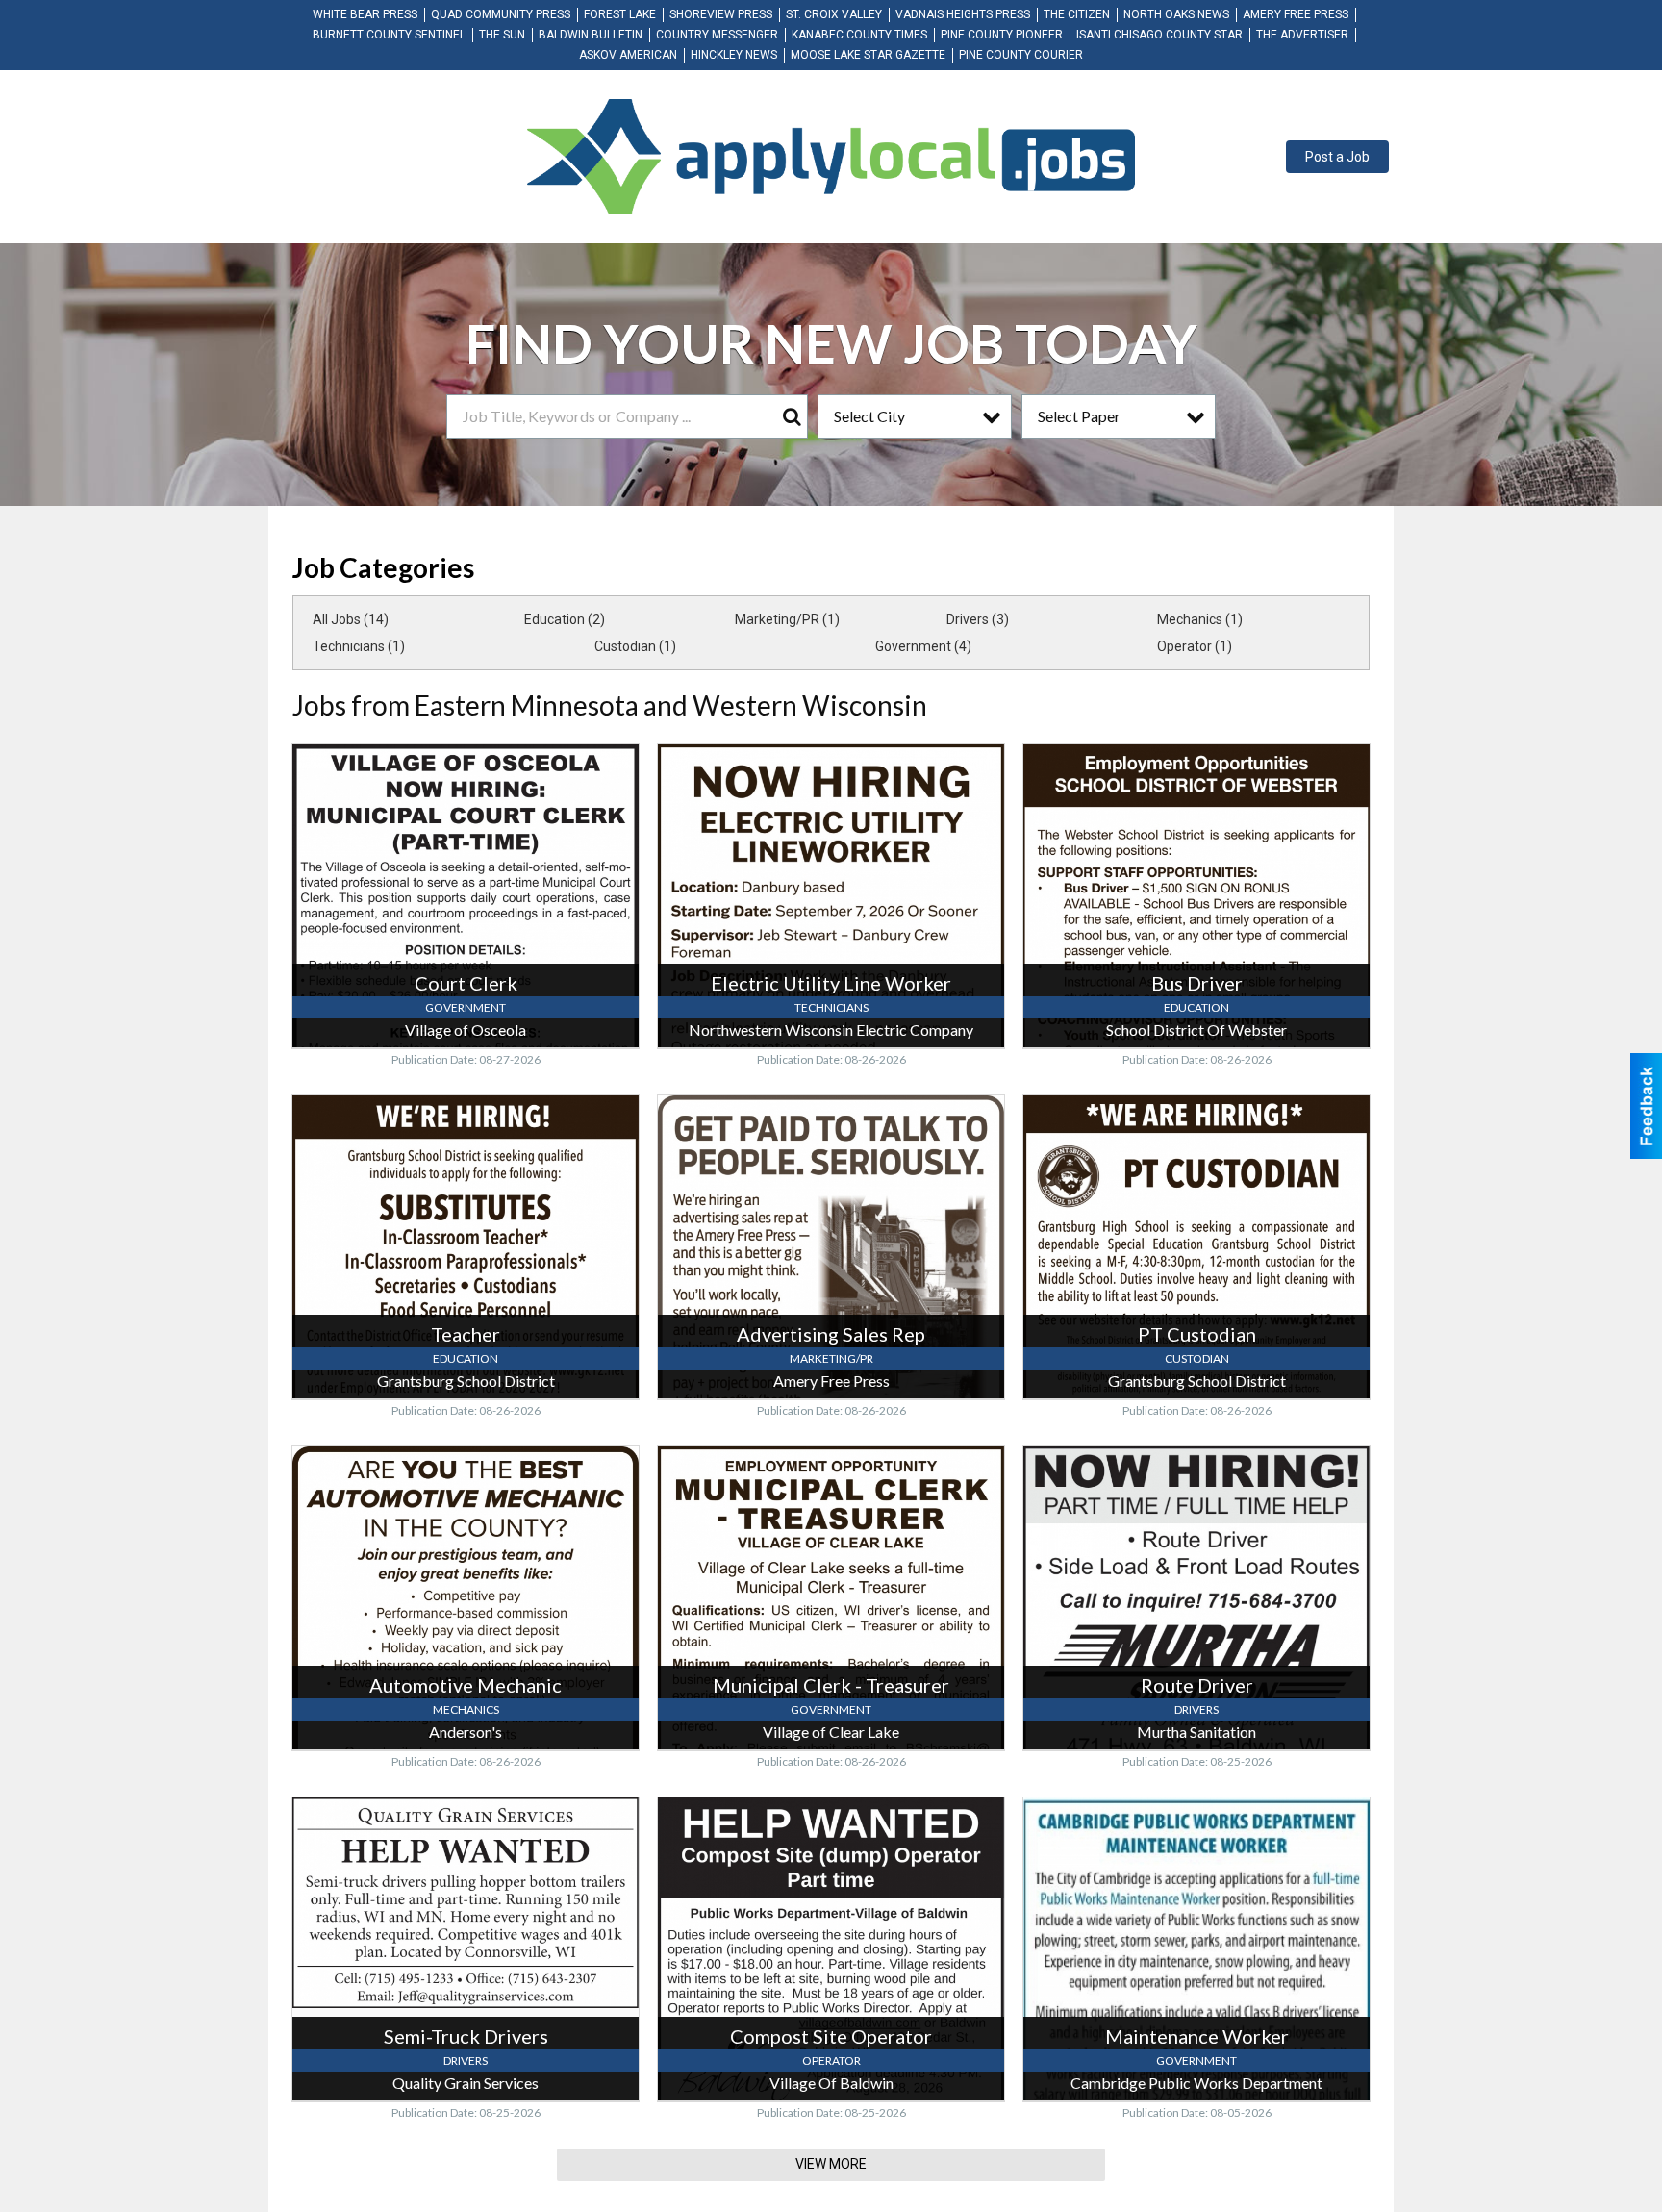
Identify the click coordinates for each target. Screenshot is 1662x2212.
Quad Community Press (501, 14)
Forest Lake (620, 14)
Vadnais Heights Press (963, 14)
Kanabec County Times (859, 35)
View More (831, 2164)
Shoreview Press (721, 14)
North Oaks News (1176, 14)
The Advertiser (1302, 35)
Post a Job (1337, 157)
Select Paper (1079, 416)
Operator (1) (1195, 646)
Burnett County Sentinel (389, 35)
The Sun (502, 35)
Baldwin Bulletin (591, 35)
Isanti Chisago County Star (1159, 35)
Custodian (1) (635, 646)
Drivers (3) (978, 619)
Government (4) (923, 646)
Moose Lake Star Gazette (868, 55)
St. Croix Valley (834, 14)
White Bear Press (365, 14)
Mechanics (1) (1200, 619)
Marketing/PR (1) (787, 619)
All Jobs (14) (351, 619)
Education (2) (565, 619)
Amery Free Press (1296, 14)
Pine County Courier (1021, 55)
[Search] (792, 416)
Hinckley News (734, 55)
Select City (869, 416)
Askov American (628, 55)
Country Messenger (717, 35)
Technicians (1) (359, 646)
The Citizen (1077, 14)
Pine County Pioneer (1002, 35)
